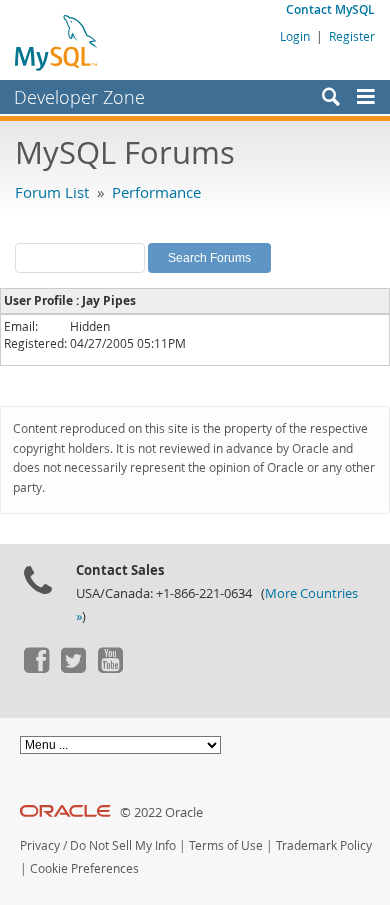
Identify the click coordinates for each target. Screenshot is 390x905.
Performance (156, 192)
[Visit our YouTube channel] (110, 668)
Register (352, 36)
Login (295, 36)
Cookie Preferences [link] (84, 868)
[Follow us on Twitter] (73, 668)
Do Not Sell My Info (123, 845)
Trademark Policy (324, 845)
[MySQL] (57, 42)
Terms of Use (226, 845)
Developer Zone (79, 97)
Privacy (40, 845)
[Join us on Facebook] (36, 668)
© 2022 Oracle (161, 812)
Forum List (52, 192)
